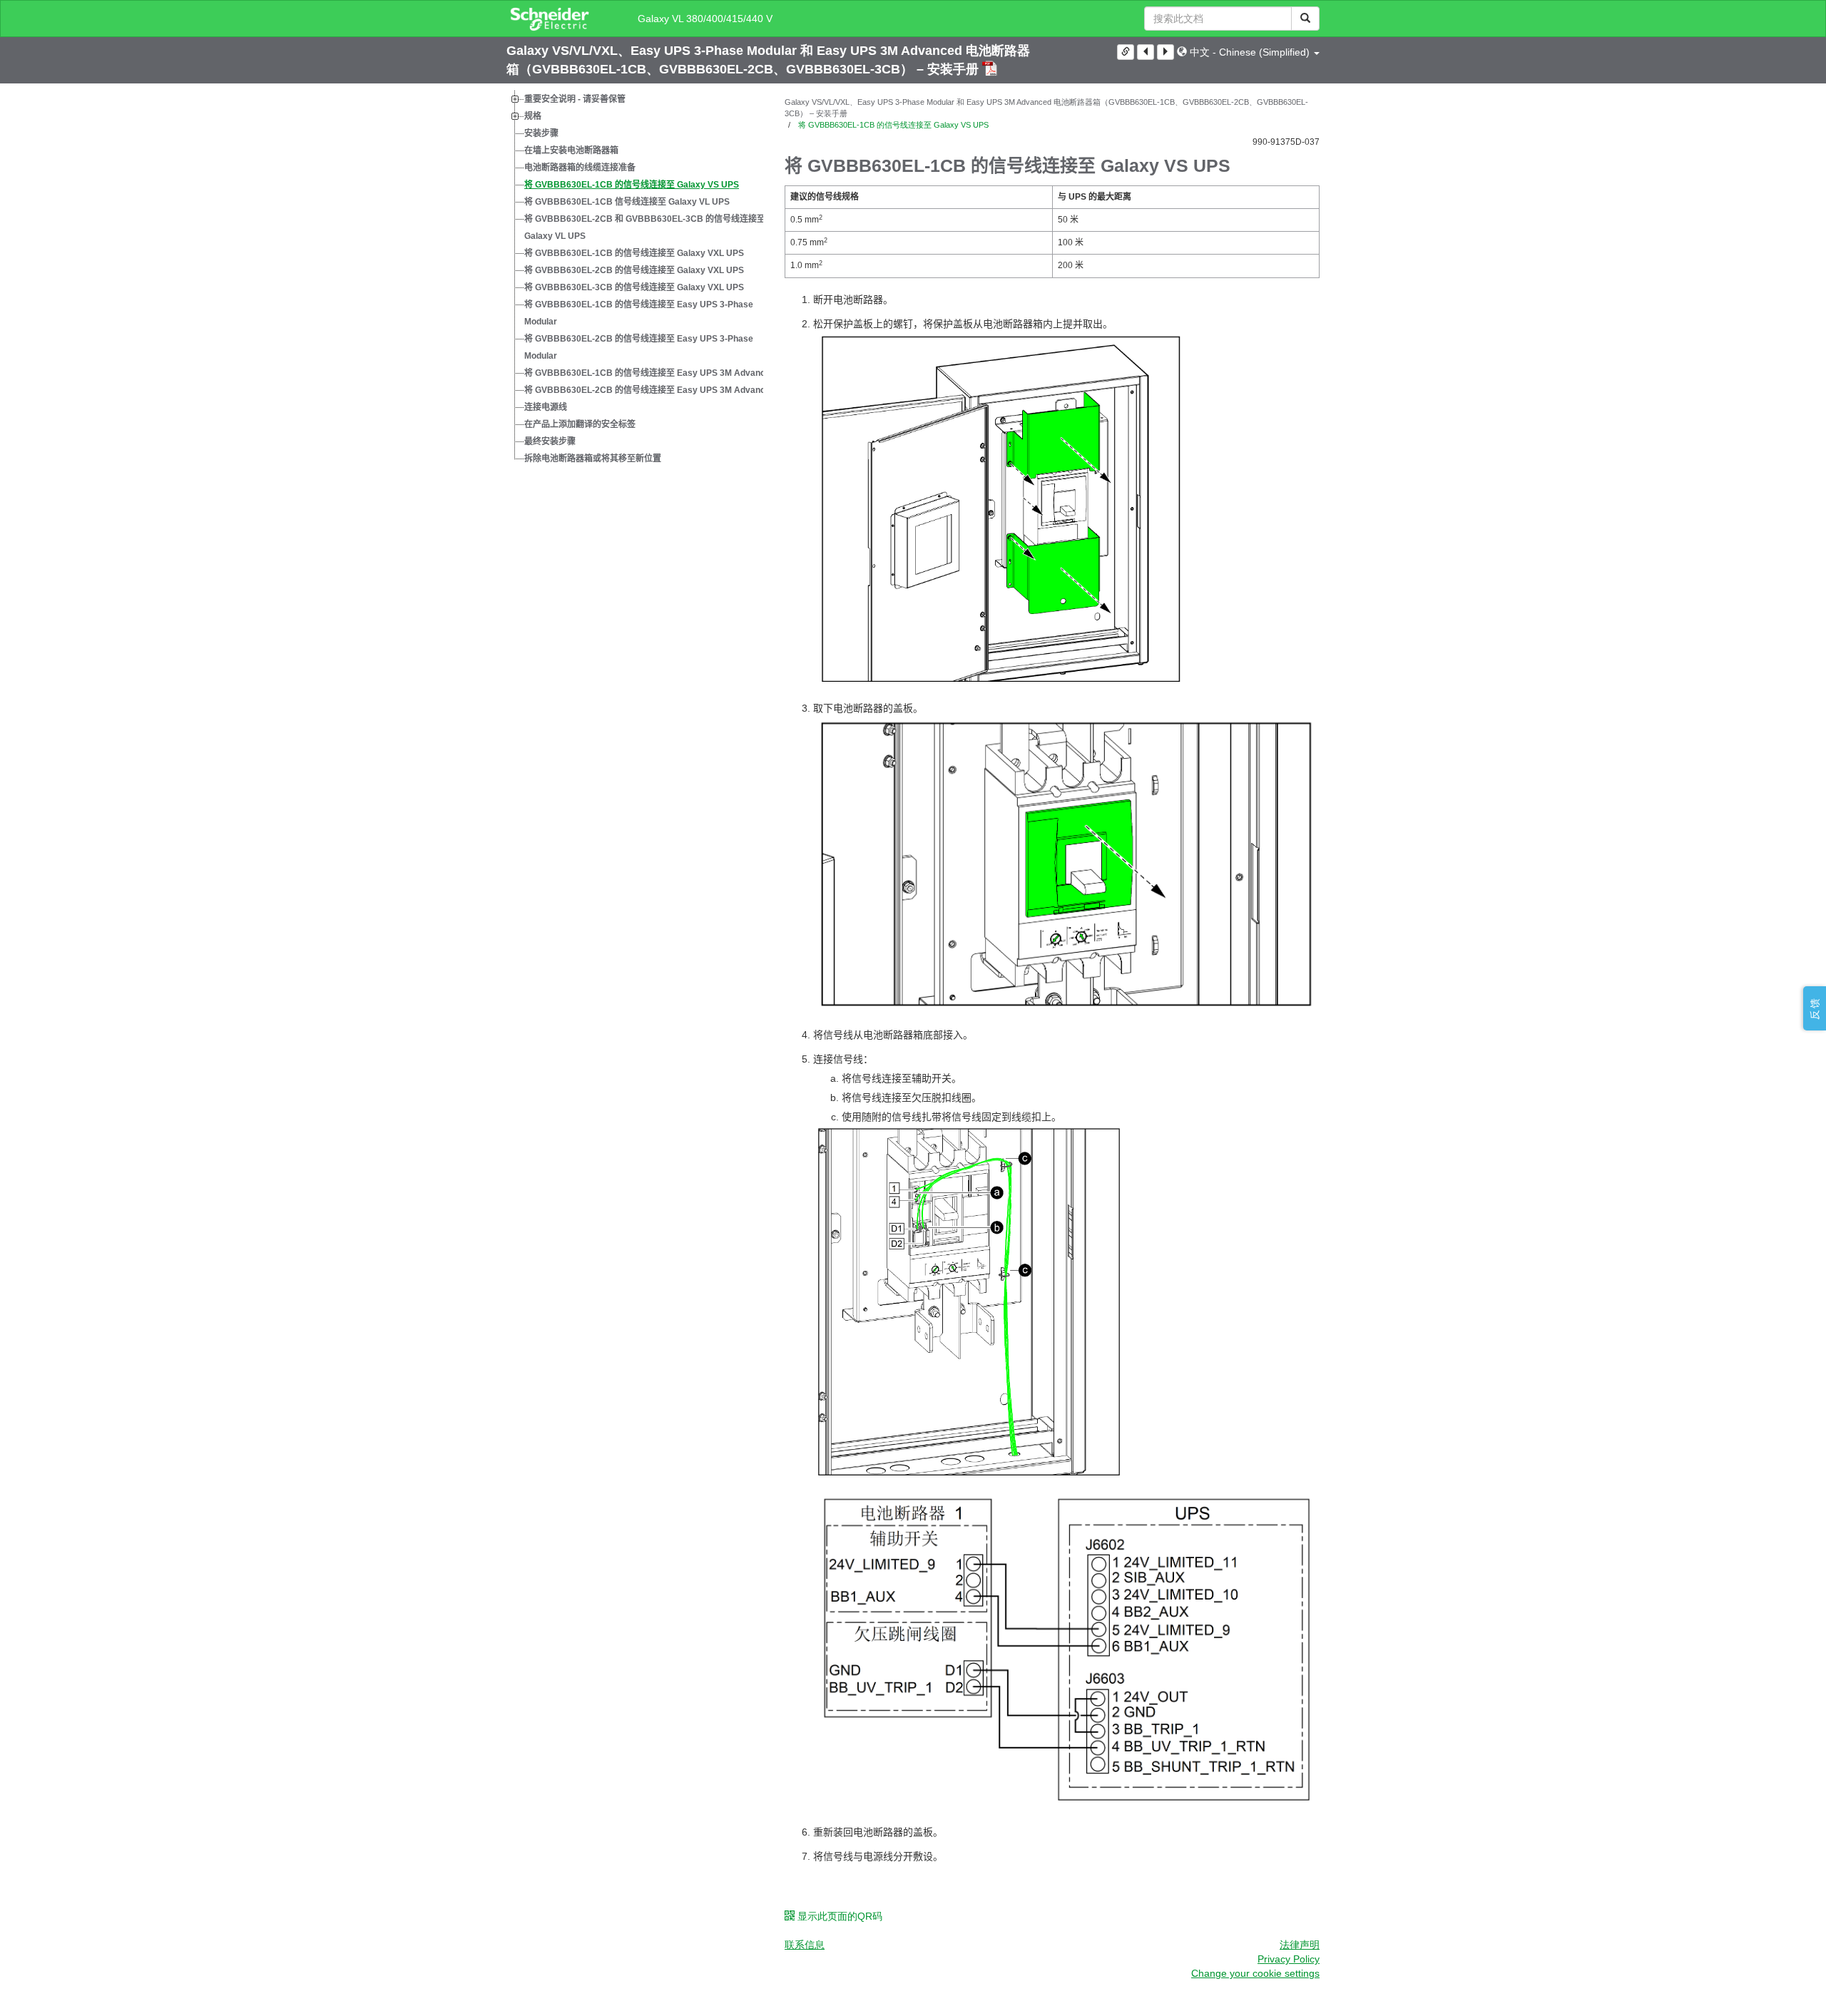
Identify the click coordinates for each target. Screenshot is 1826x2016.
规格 (533, 116)
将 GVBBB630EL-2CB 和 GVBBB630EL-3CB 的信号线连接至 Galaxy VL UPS (645, 227)
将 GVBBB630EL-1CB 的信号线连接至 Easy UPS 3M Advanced (650, 373)
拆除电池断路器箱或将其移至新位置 (593, 459)
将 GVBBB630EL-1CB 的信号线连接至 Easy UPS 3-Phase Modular (639, 313)
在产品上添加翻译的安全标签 (580, 424)
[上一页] (1146, 52)
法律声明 (1300, 1945)
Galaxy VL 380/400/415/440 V (705, 19)
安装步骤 (541, 133)
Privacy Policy (1289, 1959)
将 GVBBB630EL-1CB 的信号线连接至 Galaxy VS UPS (632, 185)
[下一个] (1166, 52)
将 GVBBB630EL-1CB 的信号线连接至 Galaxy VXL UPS (634, 253)
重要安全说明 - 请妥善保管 (575, 99)
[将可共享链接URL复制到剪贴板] (1126, 52)
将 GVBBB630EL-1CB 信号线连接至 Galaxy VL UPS (627, 202)
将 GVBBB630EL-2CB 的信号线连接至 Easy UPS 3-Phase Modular (639, 347)
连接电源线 (546, 407)
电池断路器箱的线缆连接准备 (580, 168)
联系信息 (805, 1945)
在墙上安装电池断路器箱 (571, 150)
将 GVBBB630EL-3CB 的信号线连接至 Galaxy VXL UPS (634, 287)
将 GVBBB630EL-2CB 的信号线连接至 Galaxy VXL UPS (634, 270)
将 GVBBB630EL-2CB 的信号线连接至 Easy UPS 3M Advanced (650, 390)
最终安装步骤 (550, 441)
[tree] (635, 279)
